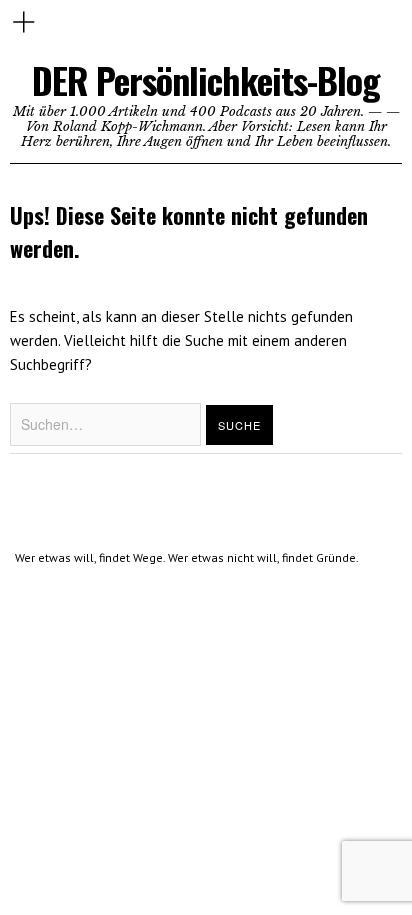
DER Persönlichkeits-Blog (206, 79)
